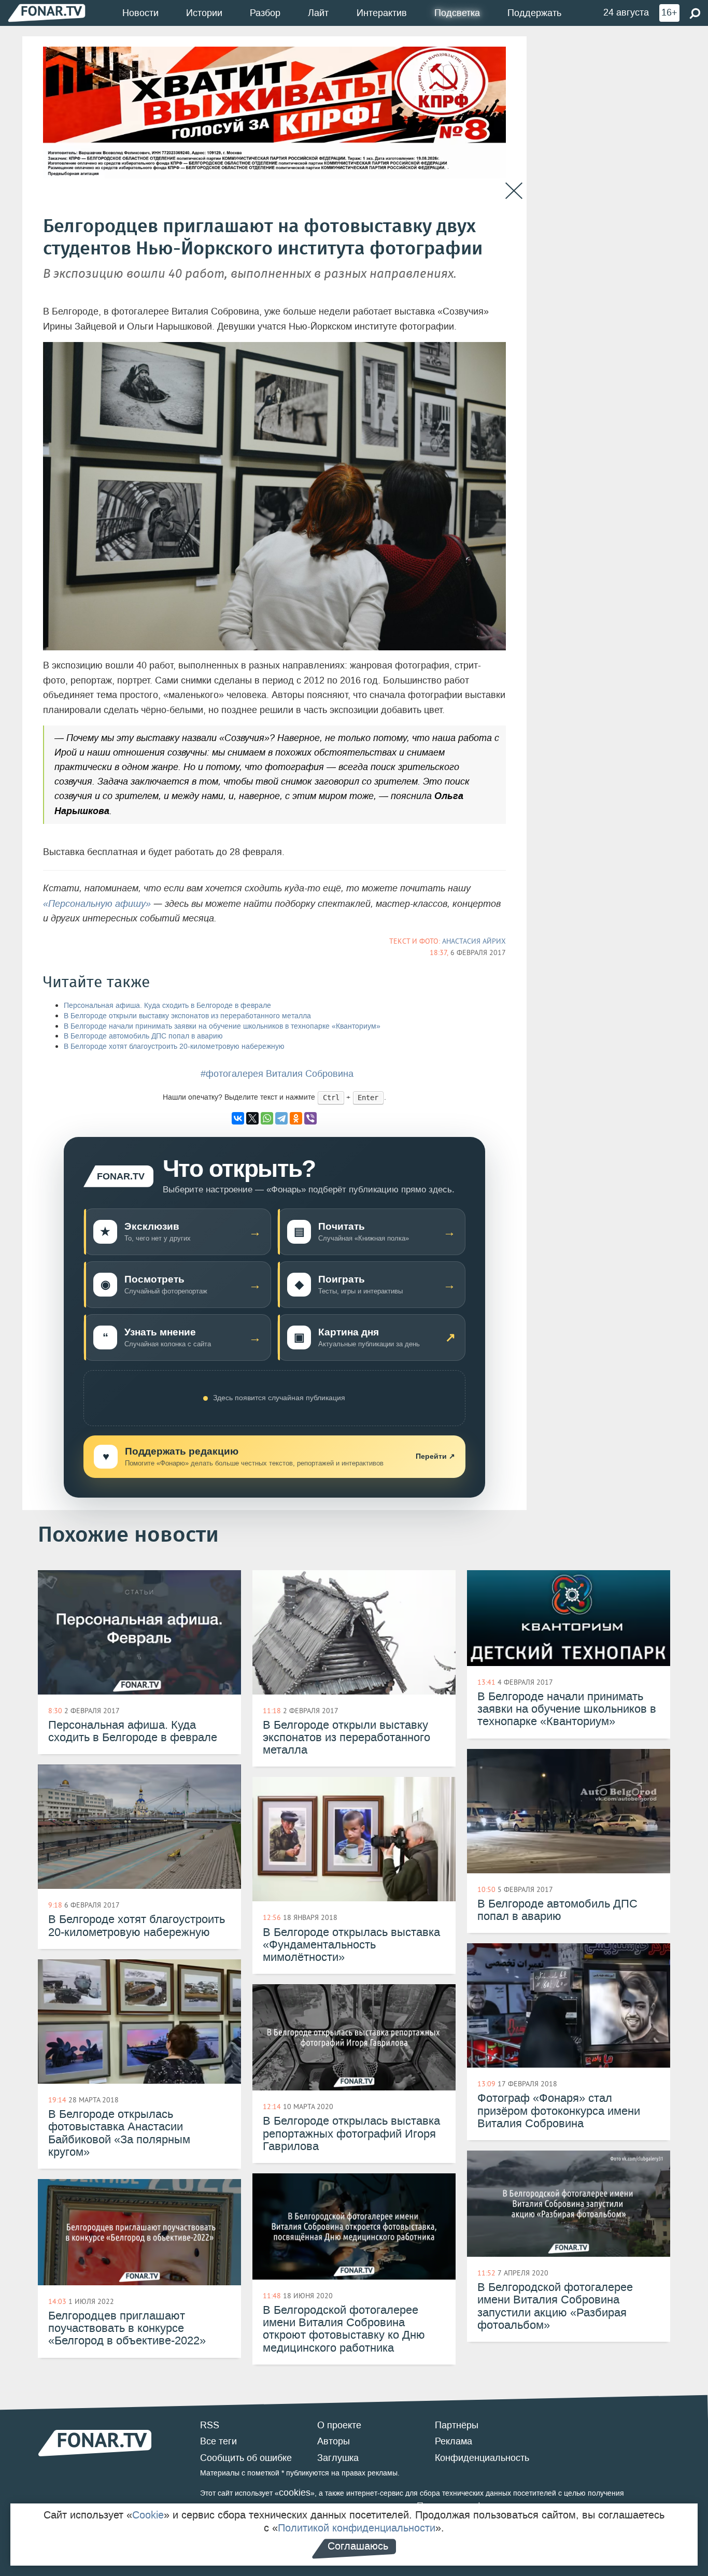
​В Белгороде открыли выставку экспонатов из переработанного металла (187, 1016)
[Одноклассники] (296, 1118)
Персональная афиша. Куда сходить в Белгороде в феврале (167, 1006)
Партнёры (457, 2425)
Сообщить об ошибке (246, 2458)
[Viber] (310, 1118)
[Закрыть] (514, 191)
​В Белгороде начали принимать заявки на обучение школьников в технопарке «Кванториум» (222, 1026)
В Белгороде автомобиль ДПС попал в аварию (143, 1036)
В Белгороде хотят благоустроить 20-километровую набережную (174, 1047)
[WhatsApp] (267, 1118)
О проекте (339, 2425)
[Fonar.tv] (47, 13)
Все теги (218, 2441)
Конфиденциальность (482, 2458)
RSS (210, 2425)
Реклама (454, 2441)
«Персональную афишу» (97, 904)
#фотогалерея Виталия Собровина (277, 1074)
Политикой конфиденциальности (357, 2528)
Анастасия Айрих (474, 941)
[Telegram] (281, 1118)
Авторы (334, 2441)
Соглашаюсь (358, 2546)
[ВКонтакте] (238, 1118)
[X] (252, 1118)
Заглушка (338, 2458)
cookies (295, 2493)
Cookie (148, 2515)
